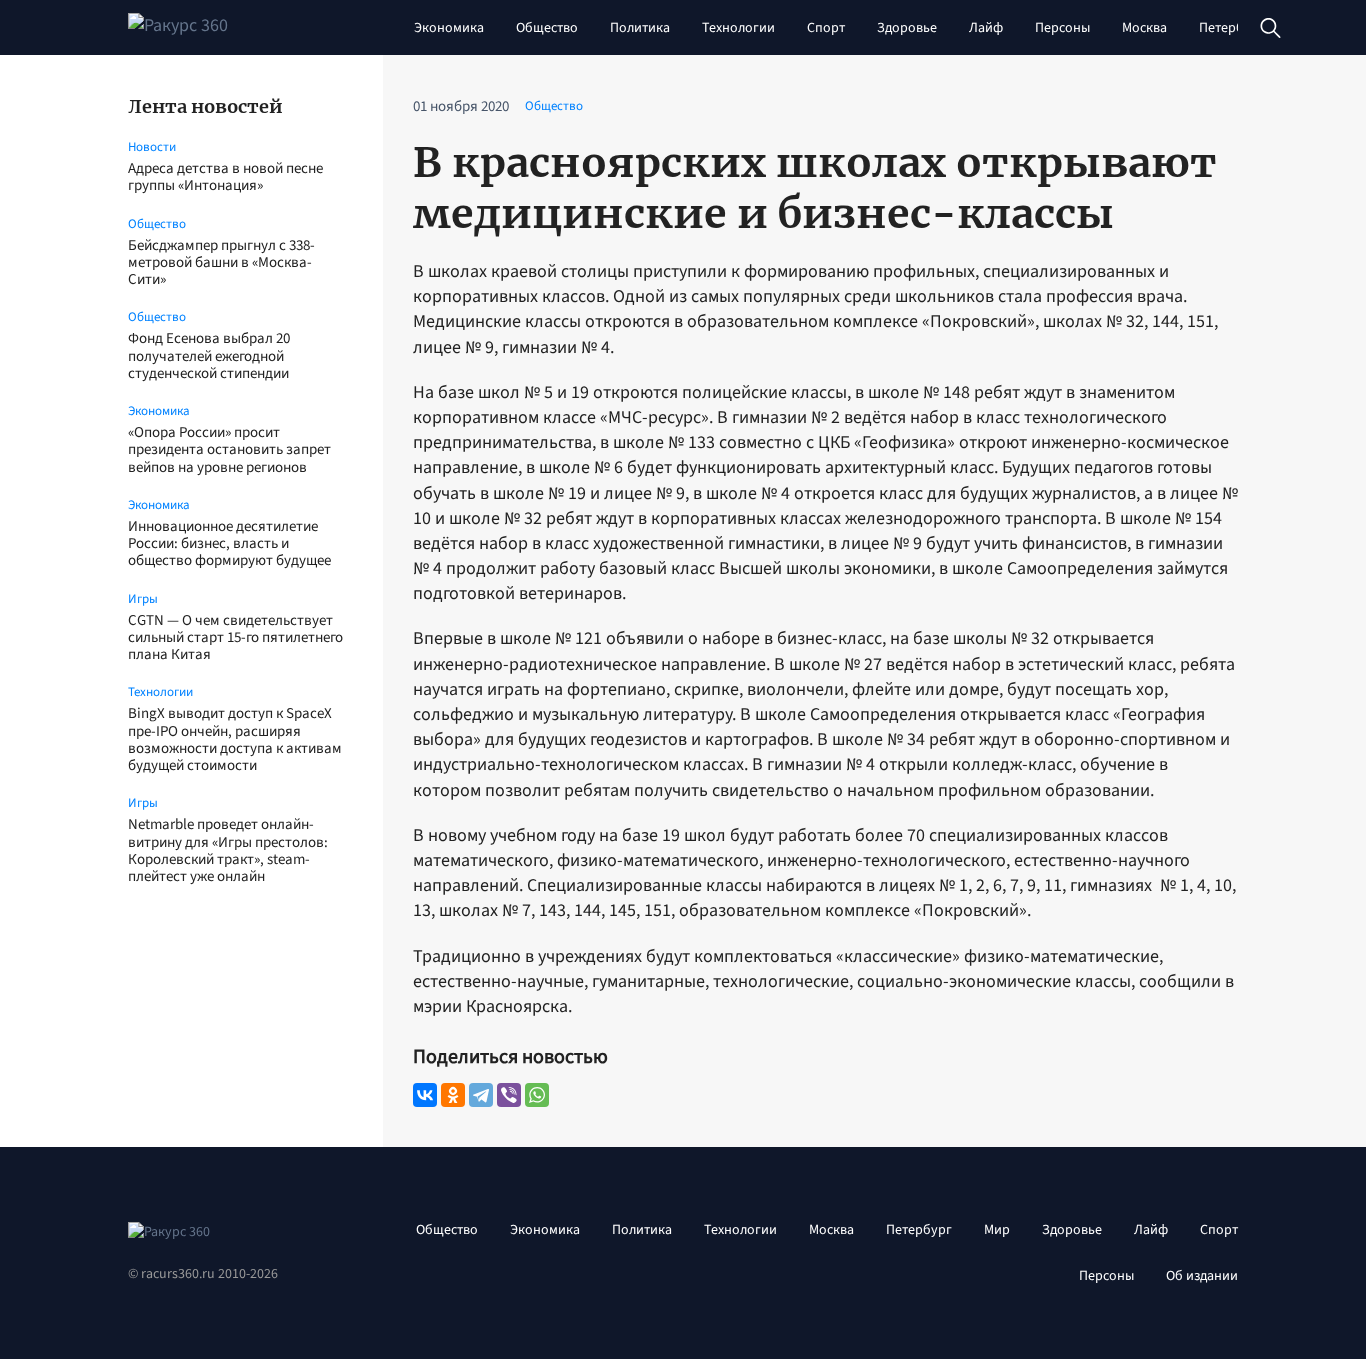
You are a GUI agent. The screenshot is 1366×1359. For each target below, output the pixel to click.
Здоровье (907, 28)
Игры (143, 599)
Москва (1144, 28)
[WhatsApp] (537, 1095)
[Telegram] (481, 1095)
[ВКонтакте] (425, 1095)
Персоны (1062, 28)
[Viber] (509, 1095)
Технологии (738, 28)
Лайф (986, 28)
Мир (997, 1230)
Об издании (1202, 1276)
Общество (547, 28)
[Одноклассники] (453, 1095)
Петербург (1232, 28)
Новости (152, 147)
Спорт (826, 28)
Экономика (449, 28)
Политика (640, 28)
